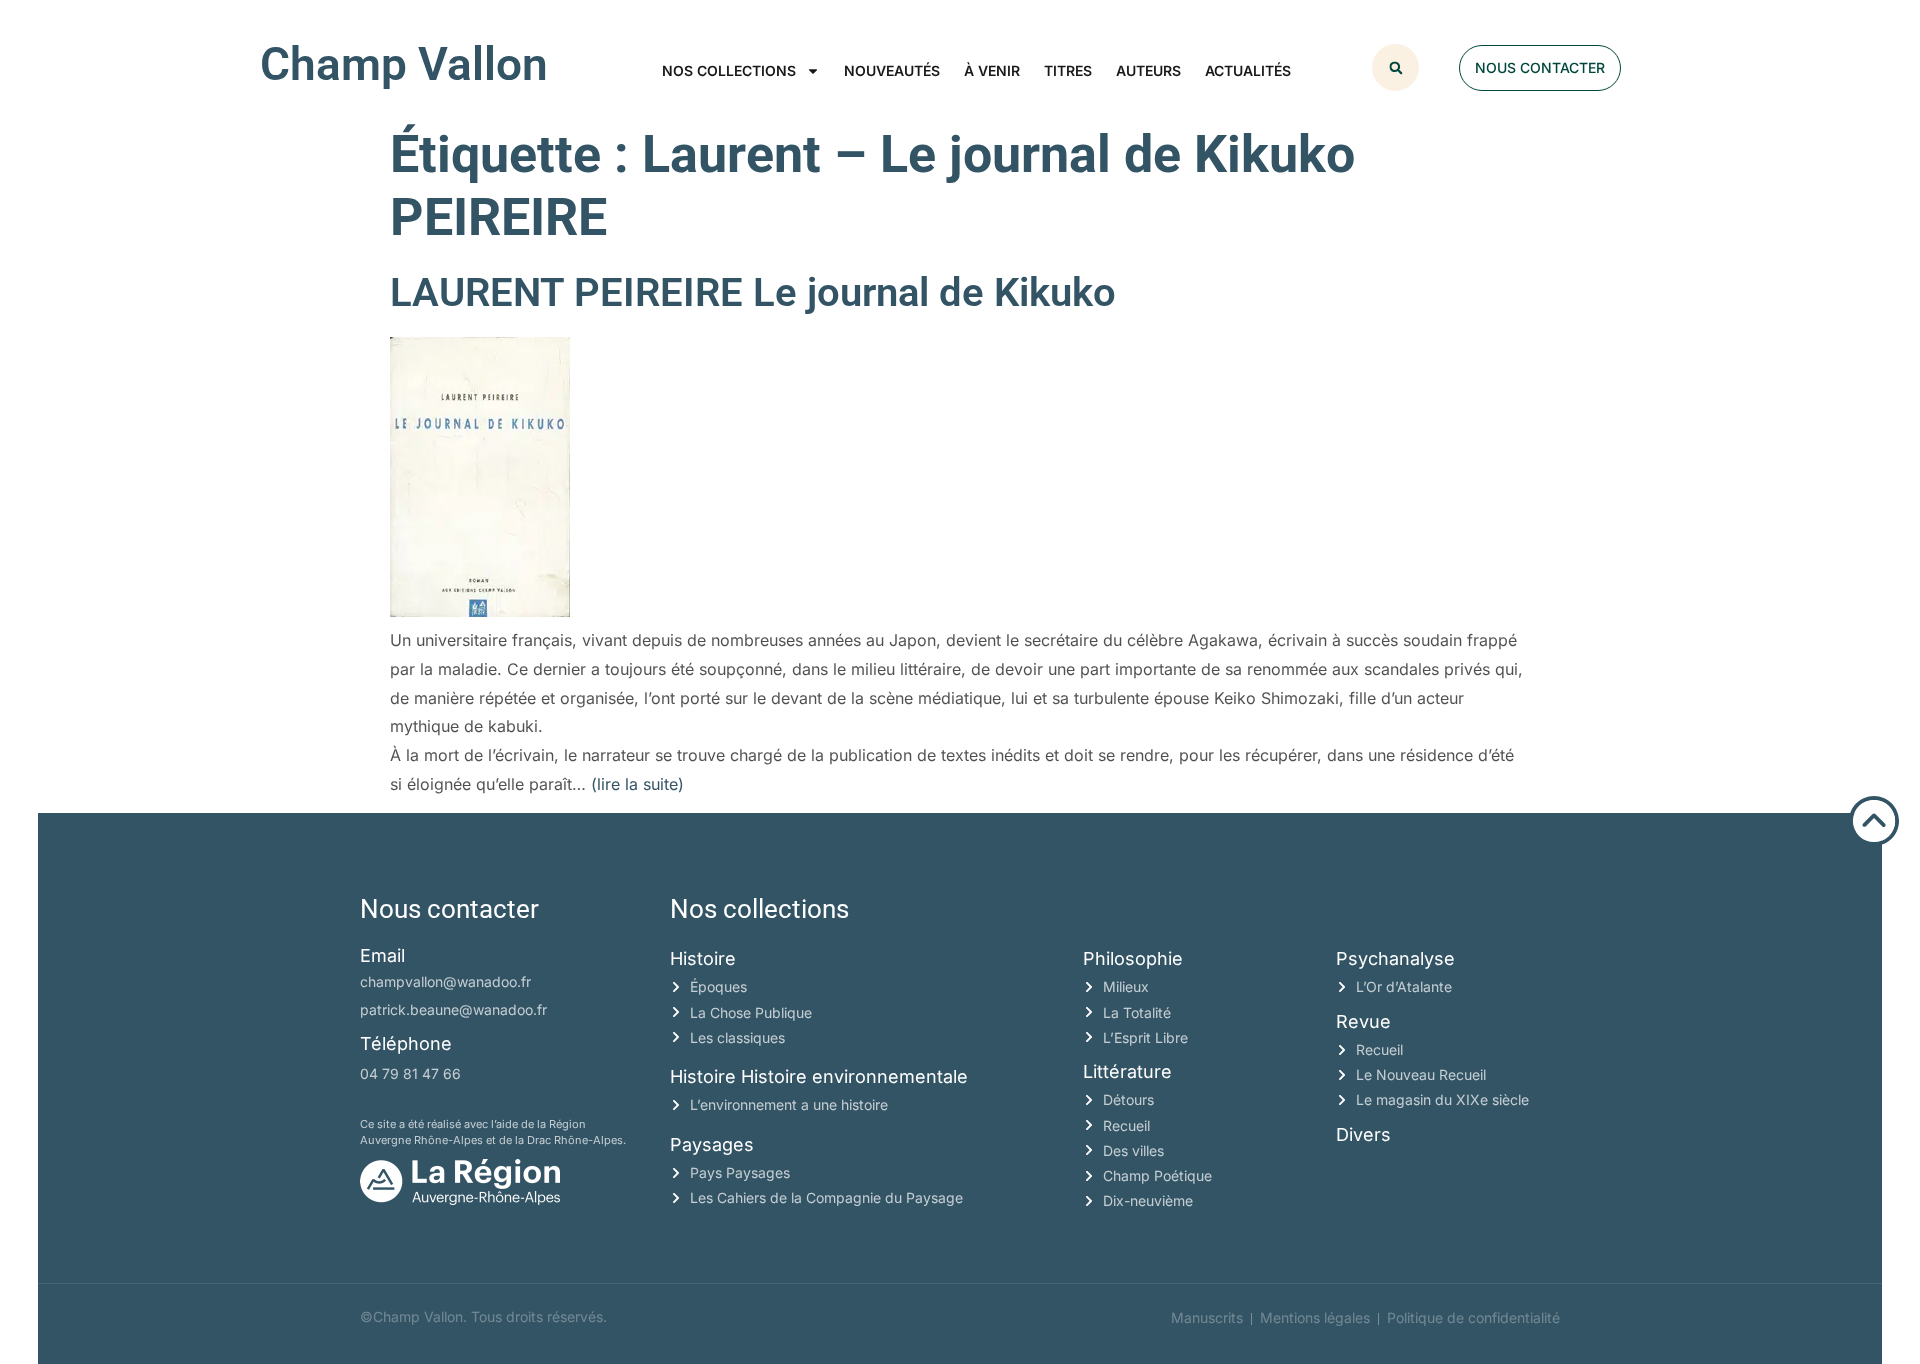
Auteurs (1148, 70)
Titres (1068, 70)
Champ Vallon (404, 64)
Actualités (1248, 70)
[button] (1395, 67)
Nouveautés (892, 70)
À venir (992, 70)
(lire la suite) (637, 784)
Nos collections (729, 70)
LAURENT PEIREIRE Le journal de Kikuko (753, 292)
